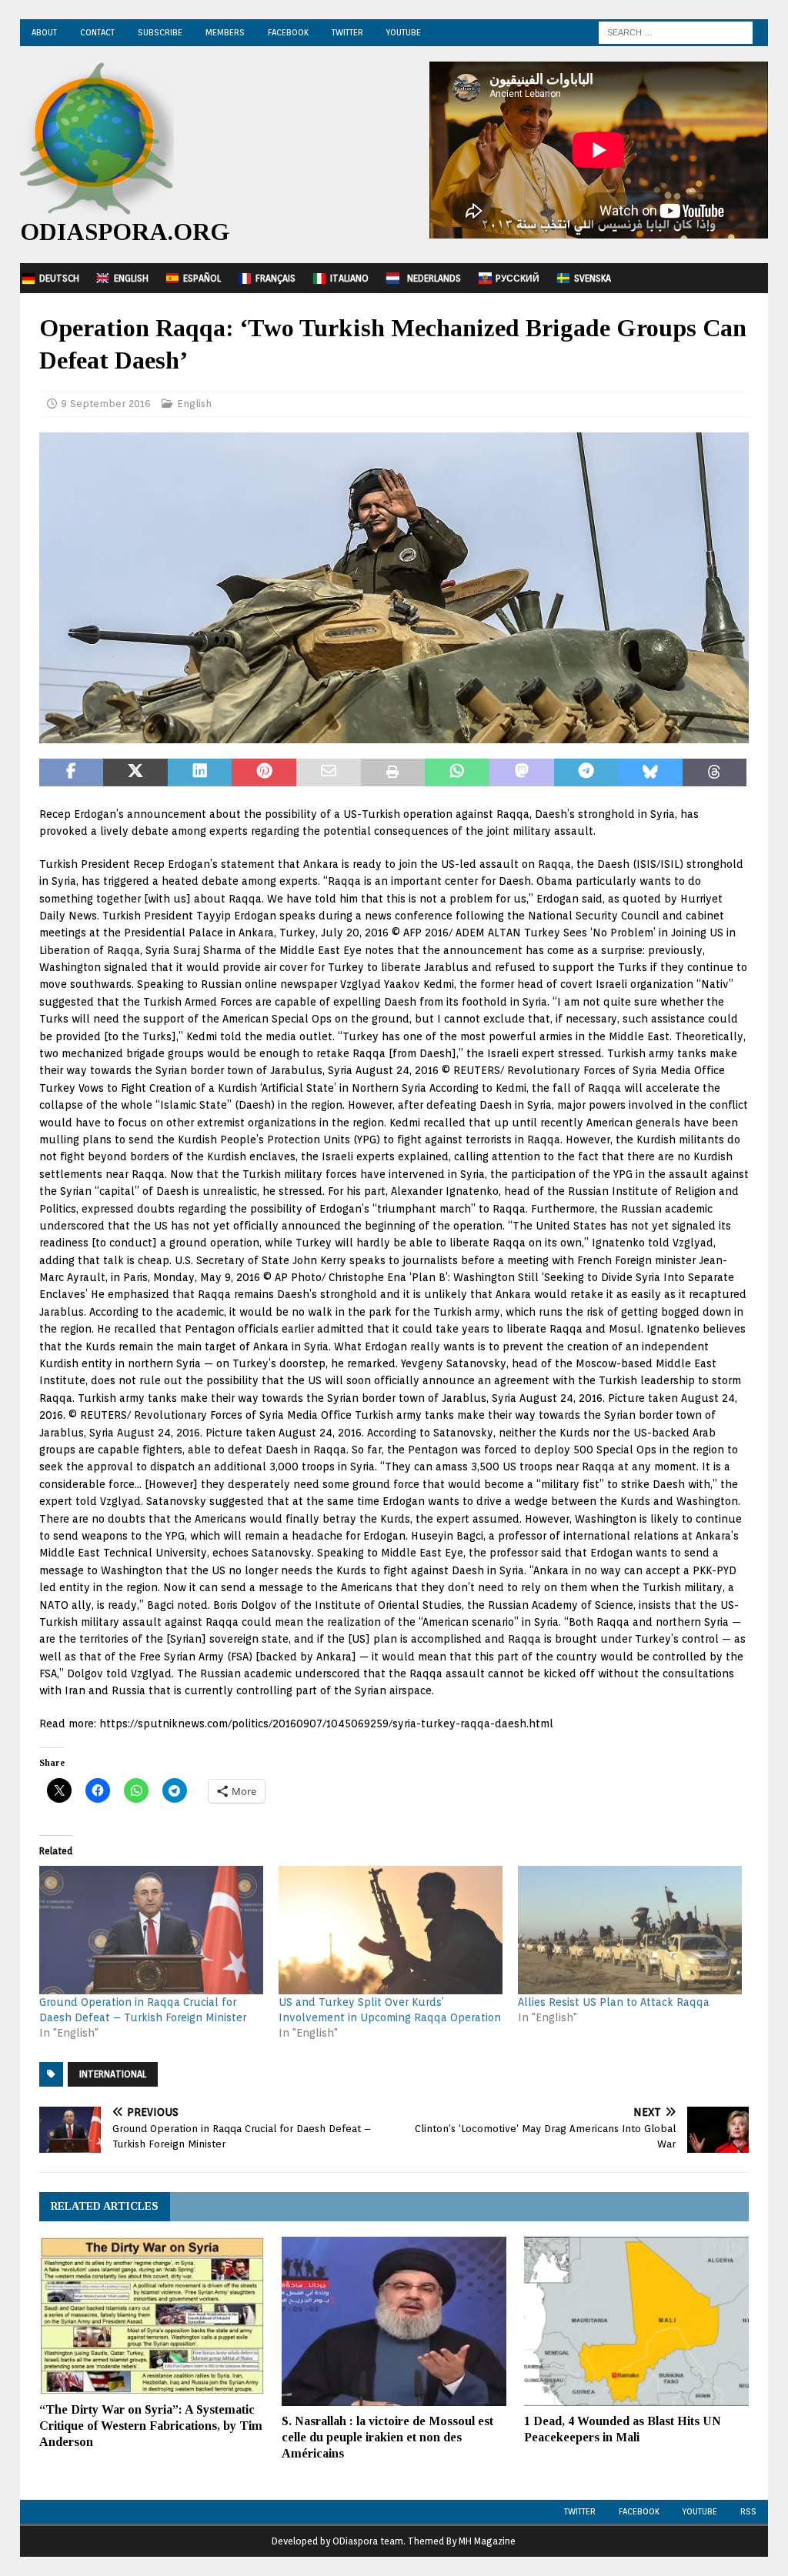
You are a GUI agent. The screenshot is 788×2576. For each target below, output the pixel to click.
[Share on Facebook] (72, 772)
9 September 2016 (106, 404)
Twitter (347, 32)
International (113, 2074)
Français (275, 278)
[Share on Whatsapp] (457, 772)
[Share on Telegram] (586, 772)
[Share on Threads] (715, 772)
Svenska (593, 278)
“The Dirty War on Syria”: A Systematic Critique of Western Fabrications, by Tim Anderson (151, 2426)
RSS (748, 2511)
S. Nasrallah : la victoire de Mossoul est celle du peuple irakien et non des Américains (387, 2437)
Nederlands (434, 278)
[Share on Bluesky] (650, 772)
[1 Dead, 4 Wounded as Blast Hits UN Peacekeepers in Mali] (636, 2321)
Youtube (700, 2511)
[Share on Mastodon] (522, 772)
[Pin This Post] (264, 772)
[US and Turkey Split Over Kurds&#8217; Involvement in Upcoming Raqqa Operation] (391, 1930)
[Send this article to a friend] (329, 772)
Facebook (288, 32)
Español (202, 278)
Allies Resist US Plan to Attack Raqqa (614, 2002)
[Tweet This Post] (135, 772)
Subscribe (160, 32)
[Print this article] (393, 772)
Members (225, 32)
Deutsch (59, 278)
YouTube (404, 32)
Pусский (518, 278)
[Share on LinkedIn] (200, 772)
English (131, 278)
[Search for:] (676, 32)
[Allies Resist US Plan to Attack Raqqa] (630, 1930)
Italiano (349, 278)
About (44, 32)
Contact (97, 32)
